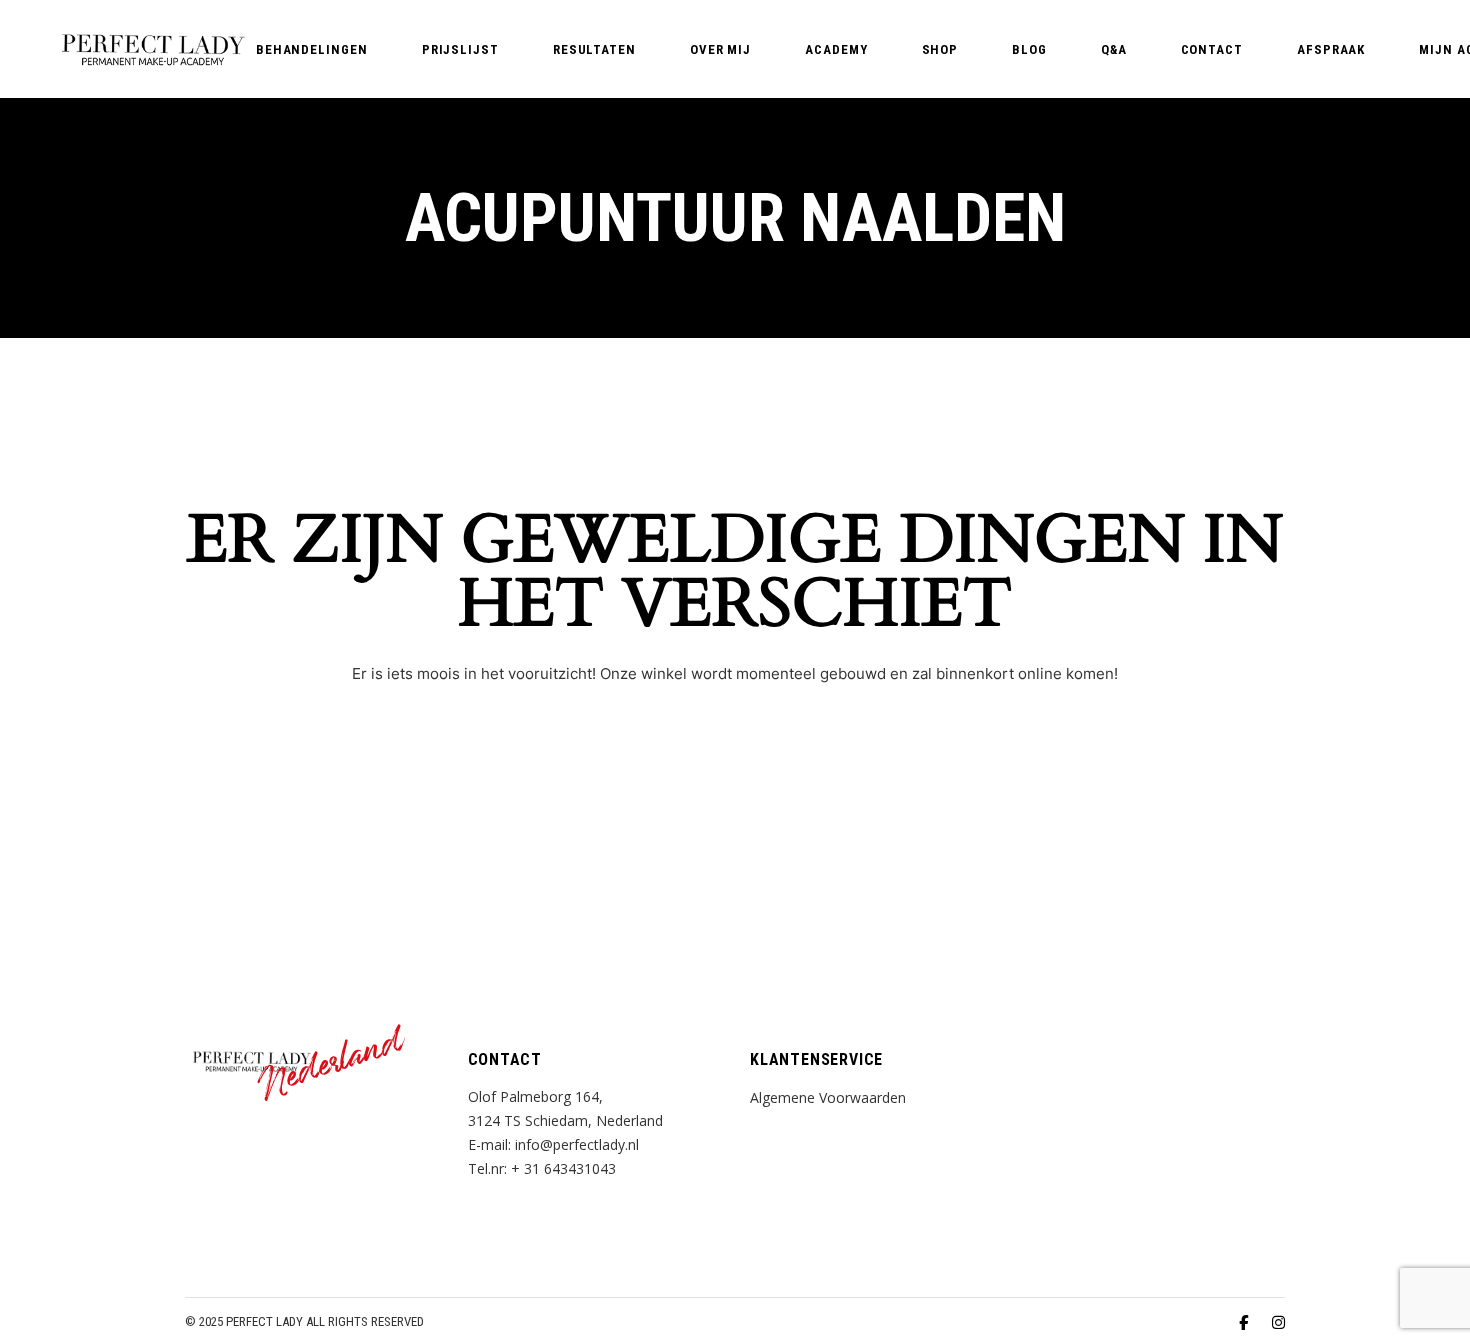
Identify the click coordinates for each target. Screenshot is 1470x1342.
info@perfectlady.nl (577, 1144)
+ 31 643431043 (563, 1168)
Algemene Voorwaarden (828, 1097)
